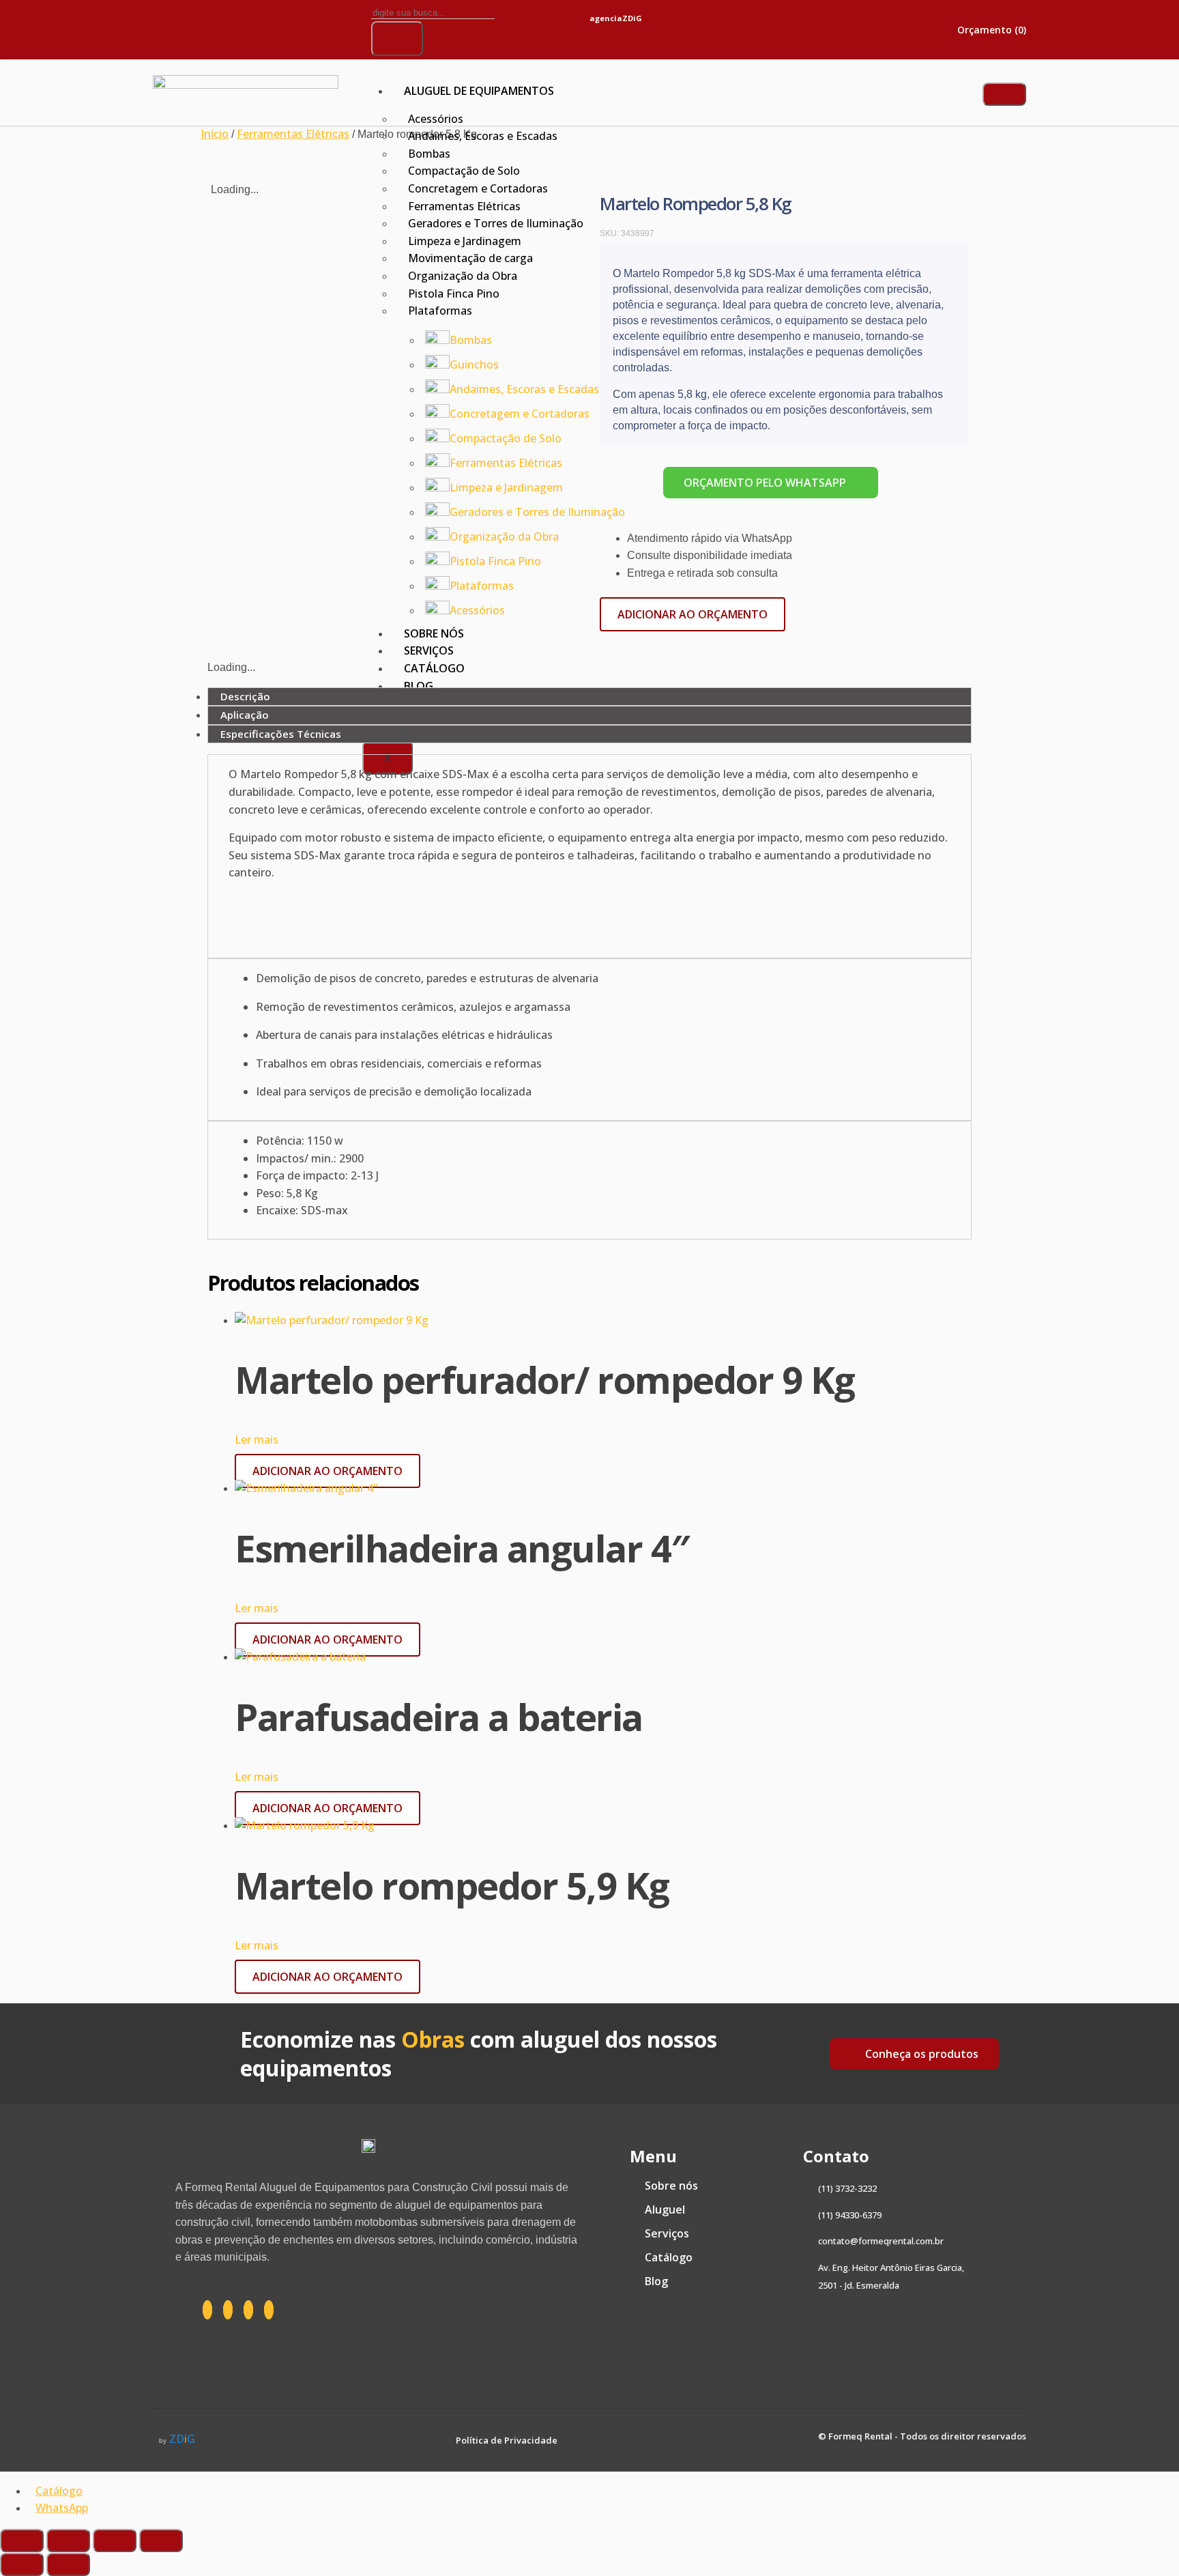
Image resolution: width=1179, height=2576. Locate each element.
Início (215, 134)
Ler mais (257, 1440)
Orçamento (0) (990, 30)
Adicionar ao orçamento (693, 614)
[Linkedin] (259, 27)
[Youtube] (303, 27)
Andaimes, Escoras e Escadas (483, 136)
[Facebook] (207, 2310)
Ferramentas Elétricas (293, 134)
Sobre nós (434, 633)
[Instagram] (214, 27)
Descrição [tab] (245, 696)
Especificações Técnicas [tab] (281, 734)
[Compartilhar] (115, 2541)
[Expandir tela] (68, 2541)
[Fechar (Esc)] (161, 2541)
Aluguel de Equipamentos (479, 91)
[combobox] (433, 13)
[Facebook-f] (170, 27)
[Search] (397, 39)
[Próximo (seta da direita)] (68, 2564)
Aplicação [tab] (245, 715)
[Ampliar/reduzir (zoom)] (22, 2541)
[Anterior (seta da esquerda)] (22, 2564)
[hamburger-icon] (1004, 94)
